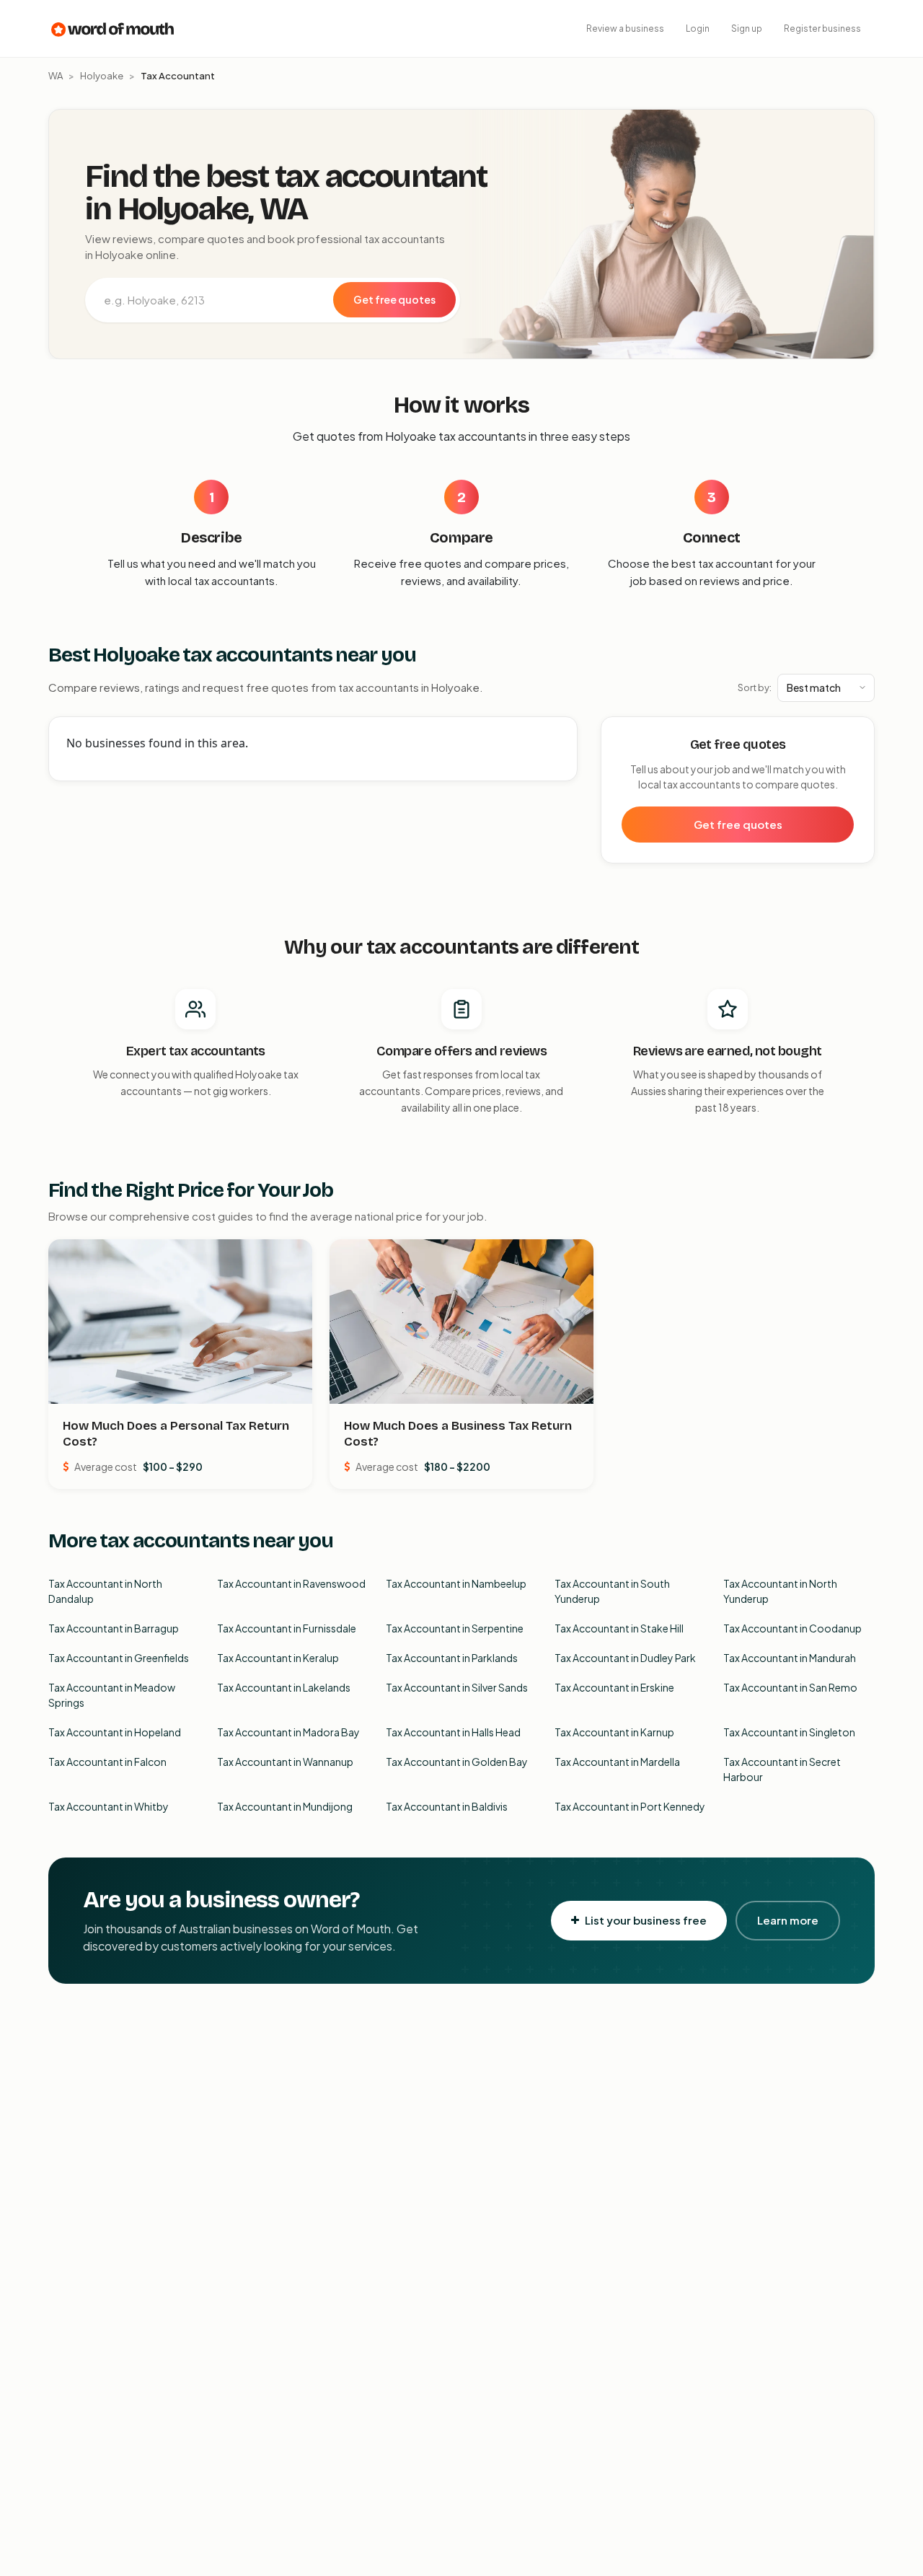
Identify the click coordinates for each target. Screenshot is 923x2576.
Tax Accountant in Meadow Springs (112, 1695)
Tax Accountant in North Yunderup (780, 1591)
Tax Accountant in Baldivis (447, 1806)
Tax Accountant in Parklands (452, 1658)
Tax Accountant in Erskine (614, 1687)
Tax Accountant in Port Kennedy (630, 1806)
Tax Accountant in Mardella (617, 1762)
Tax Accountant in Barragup (114, 1628)
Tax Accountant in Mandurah (790, 1658)
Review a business (625, 28)
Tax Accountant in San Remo (790, 1687)
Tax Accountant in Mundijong (285, 1806)
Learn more (788, 1920)
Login (698, 28)
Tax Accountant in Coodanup (792, 1628)
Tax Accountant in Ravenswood (291, 1583)
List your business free (646, 1920)
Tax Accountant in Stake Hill (619, 1628)
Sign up (747, 28)
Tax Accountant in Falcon (107, 1762)
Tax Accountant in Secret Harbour (782, 1769)
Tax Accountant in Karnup (614, 1732)
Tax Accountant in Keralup (278, 1658)
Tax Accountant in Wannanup (285, 1762)
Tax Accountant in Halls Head (453, 1732)
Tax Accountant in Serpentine (455, 1628)
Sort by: (755, 687)
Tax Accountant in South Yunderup (612, 1591)
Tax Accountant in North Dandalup (105, 1591)
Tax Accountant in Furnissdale (287, 1628)
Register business (822, 28)
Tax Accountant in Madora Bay (288, 1732)
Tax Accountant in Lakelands (284, 1687)
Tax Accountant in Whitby (109, 1806)
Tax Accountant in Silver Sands (457, 1687)
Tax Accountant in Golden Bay (457, 1762)
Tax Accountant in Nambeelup (456, 1583)
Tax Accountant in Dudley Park (625, 1658)
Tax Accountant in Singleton (789, 1732)
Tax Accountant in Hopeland (115, 1732)
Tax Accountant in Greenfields (119, 1658)
